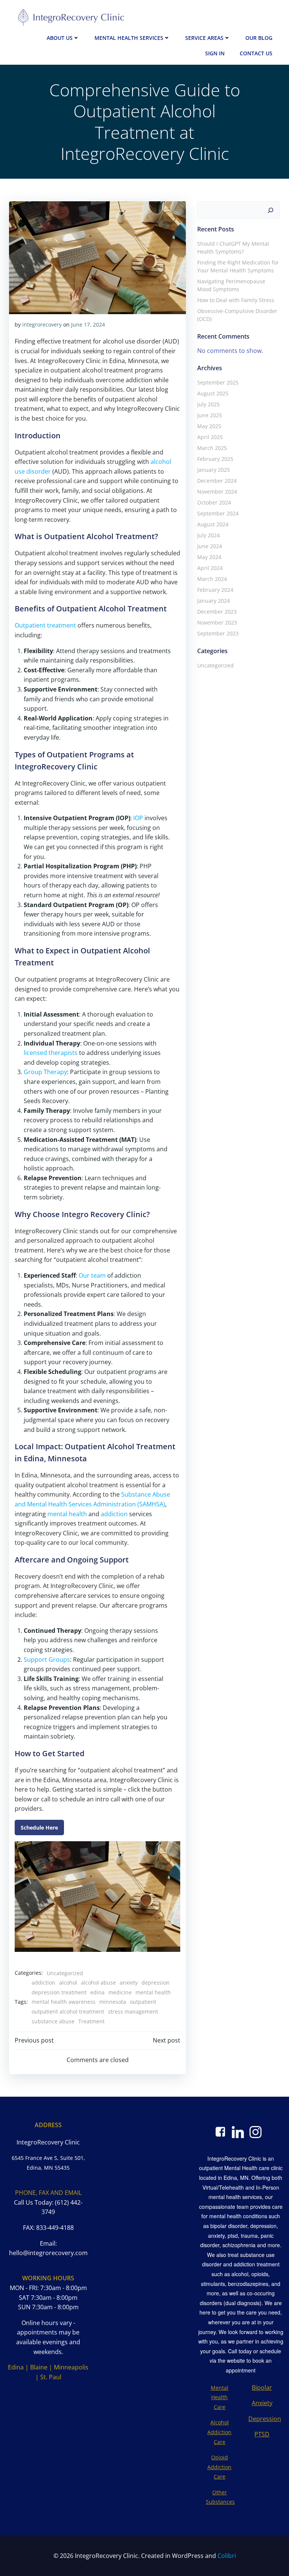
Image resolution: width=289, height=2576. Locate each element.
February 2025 (215, 459)
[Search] (271, 210)
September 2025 (218, 382)
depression (156, 1983)
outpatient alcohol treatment (68, 2011)
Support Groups (47, 1660)
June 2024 (210, 546)
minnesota (113, 2002)
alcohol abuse (98, 1983)
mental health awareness (64, 2002)
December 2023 (217, 612)
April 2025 (210, 437)
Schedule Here (39, 1828)
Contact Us (256, 53)
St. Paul (51, 2377)
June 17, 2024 (88, 324)
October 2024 (214, 502)
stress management (133, 2011)
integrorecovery (42, 324)
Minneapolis (71, 2367)
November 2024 (217, 492)
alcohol (68, 1983)
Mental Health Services (129, 38)
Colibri (227, 2556)
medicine (120, 1992)
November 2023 (217, 622)
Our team (92, 1275)
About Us (60, 38)
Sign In (215, 53)
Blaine (39, 2367)
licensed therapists (51, 1053)
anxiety (129, 1983)
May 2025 (209, 426)
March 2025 (212, 448)
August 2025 (213, 393)
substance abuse (53, 2021)
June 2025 (210, 415)
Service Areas (204, 38)
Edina (16, 2367)
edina (97, 1992)
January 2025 (214, 470)
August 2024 (213, 524)
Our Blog (259, 38)
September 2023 (218, 633)
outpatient (143, 2002)
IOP (138, 818)
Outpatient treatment (45, 625)
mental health (67, 1514)
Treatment (91, 2021)
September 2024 (218, 513)
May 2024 (209, 557)
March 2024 (212, 579)
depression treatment (59, 1992)
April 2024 (210, 568)
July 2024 (208, 535)
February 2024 (215, 590)
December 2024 (217, 481)
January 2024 (214, 601)
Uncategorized (65, 1973)
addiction (114, 1514)
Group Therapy (45, 1072)
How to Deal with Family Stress (236, 300)
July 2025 (208, 404)
